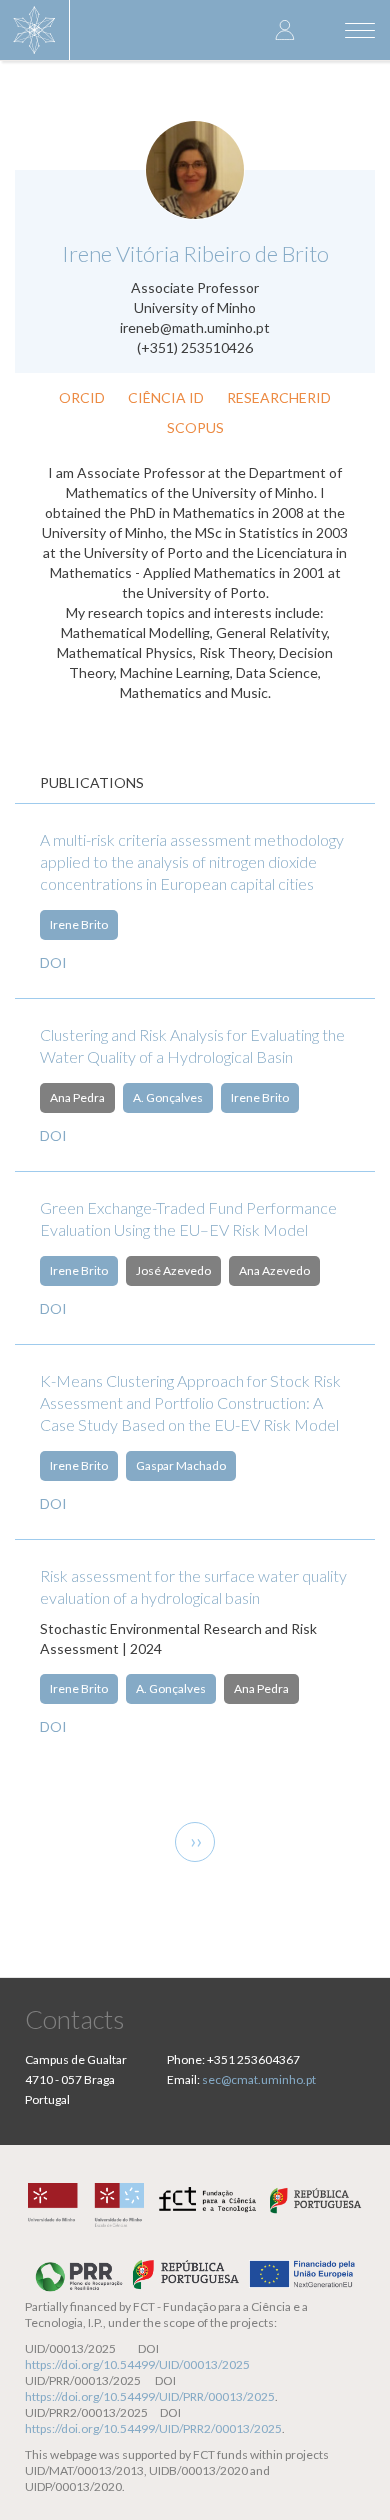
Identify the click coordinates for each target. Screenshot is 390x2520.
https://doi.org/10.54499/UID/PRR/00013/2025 (150, 2396)
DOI (53, 962)
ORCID (82, 397)
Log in (285, 29)
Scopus (195, 427)
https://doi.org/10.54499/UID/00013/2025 (137, 2364)
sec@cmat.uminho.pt (259, 2079)
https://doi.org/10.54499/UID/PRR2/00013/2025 (153, 2428)
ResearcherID (279, 397)
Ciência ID (166, 397)
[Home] (35, 30)
